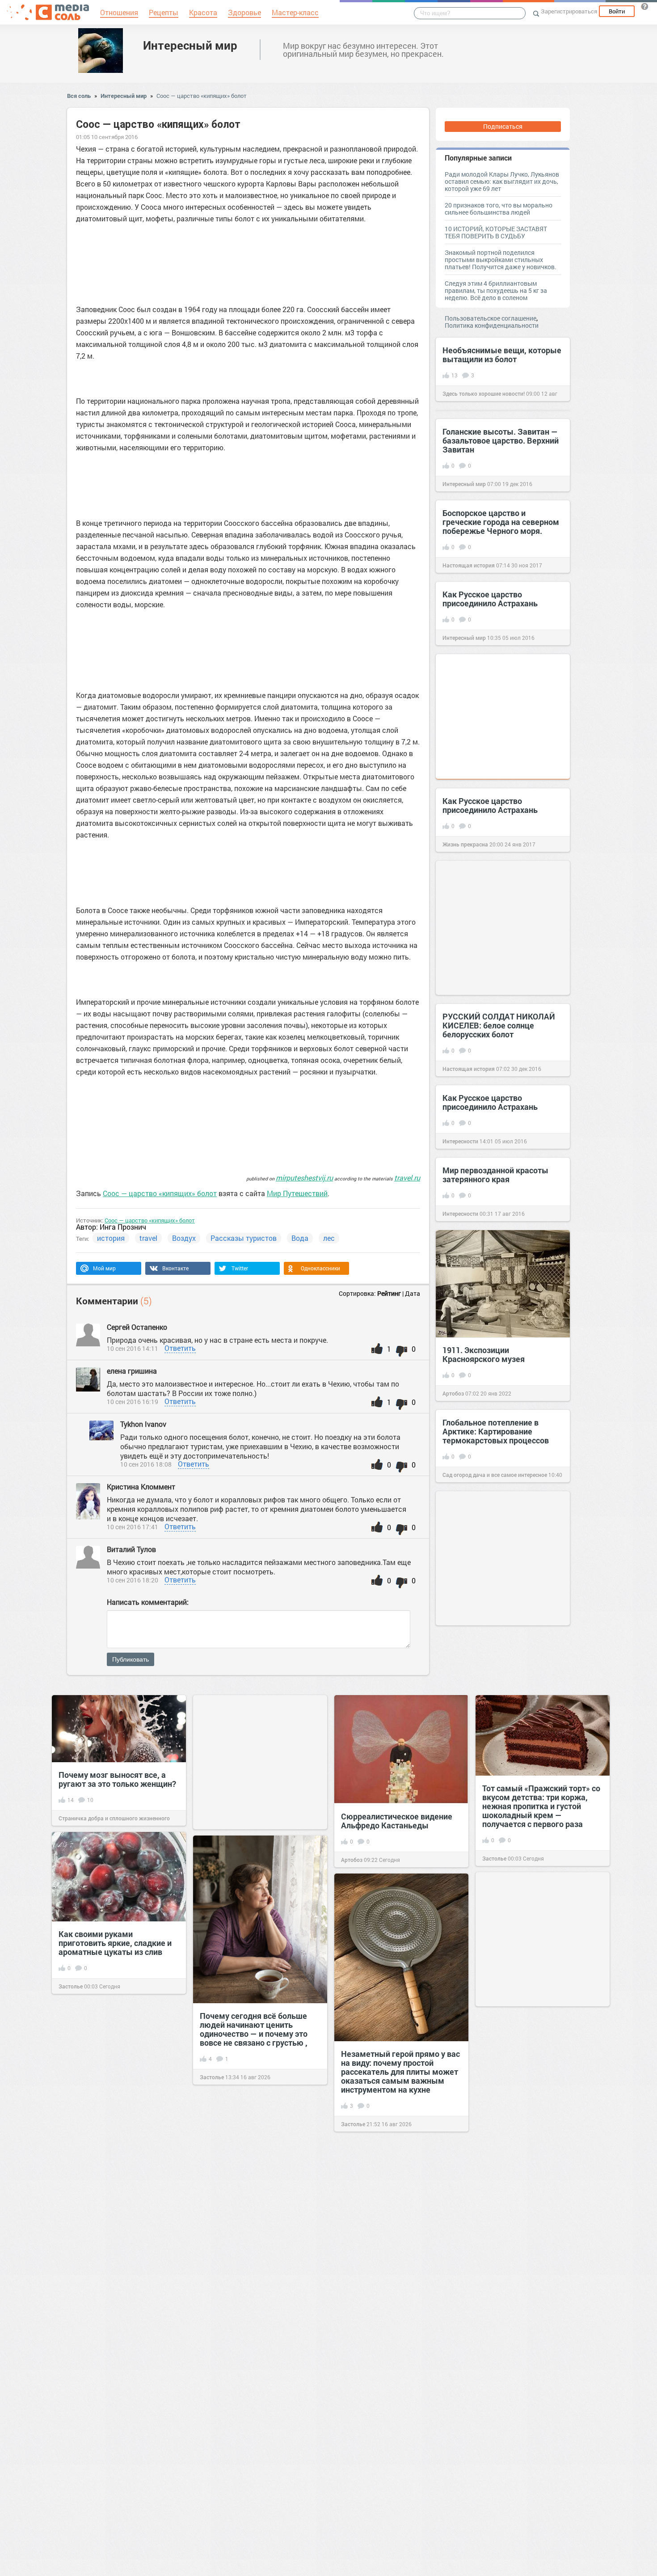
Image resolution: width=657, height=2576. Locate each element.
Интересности (460, 1141)
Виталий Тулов (131, 1549)
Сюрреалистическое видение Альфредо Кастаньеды (397, 1821)
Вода (300, 1238)
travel (148, 1238)
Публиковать (131, 1659)
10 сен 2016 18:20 (133, 1580)
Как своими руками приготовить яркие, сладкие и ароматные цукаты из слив (115, 1943)
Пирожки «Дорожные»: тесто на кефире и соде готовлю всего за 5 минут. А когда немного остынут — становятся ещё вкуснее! (542, 2510)
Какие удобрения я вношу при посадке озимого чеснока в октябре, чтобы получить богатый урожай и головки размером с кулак (256, 2375)
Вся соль (79, 96)
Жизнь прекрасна (465, 844)
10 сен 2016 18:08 (146, 1464)
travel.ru (407, 1178)
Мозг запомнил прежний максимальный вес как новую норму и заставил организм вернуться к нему (257, 2202)
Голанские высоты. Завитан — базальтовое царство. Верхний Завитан (501, 440)
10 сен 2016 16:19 (133, 1402)
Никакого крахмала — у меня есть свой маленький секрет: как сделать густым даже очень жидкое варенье (538, 2114)
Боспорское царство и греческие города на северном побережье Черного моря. (501, 522)
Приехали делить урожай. (390, 2458)
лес (329, 1238)
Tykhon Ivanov (143, 1424)
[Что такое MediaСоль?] (644, 6)
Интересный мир (190, 45)
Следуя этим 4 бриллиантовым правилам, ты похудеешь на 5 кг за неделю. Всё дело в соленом (496, 290)
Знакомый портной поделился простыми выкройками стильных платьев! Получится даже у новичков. (501, 260)
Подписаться (503, 126)
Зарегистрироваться (569, 11)
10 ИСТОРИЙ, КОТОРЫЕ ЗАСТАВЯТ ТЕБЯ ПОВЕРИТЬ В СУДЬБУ (496, 232)
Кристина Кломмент (141, 1487)
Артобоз (453, 1393)
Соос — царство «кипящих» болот (202, 96)
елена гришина (132, 1371)
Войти (617, 11)
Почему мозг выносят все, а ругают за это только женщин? (117, 1779)
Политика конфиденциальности (492, 325)
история (111, 1238)
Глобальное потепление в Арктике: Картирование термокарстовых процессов (496, 1431)
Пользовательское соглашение (491, 318)
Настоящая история (469, 565)
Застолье (494, 1858)
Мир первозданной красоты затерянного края (495, 1175)
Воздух (184, 1238)
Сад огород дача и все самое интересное (495, 1475)
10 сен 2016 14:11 (133, 1348)
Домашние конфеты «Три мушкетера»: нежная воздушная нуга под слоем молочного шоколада (533, 2343)
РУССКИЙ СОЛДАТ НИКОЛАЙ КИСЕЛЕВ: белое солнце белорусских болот (499, 1025)
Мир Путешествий (297, 1193)
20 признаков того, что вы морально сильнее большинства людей (499, 209)
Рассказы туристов (244, 1238)
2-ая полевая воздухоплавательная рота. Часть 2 (111, 2294)
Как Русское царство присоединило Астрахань (490, 599)
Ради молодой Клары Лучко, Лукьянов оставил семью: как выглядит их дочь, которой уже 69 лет (502, 181)
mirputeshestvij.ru (304, 1178)
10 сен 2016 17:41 (133, 1527)
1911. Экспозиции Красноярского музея (484, 1354)
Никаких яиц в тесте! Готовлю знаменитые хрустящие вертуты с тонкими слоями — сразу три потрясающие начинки (115, 2110)
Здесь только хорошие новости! (484, 393)
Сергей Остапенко (137, 1327)
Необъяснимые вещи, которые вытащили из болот (502, 355)
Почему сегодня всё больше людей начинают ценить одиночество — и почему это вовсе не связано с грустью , (254, 2029)
